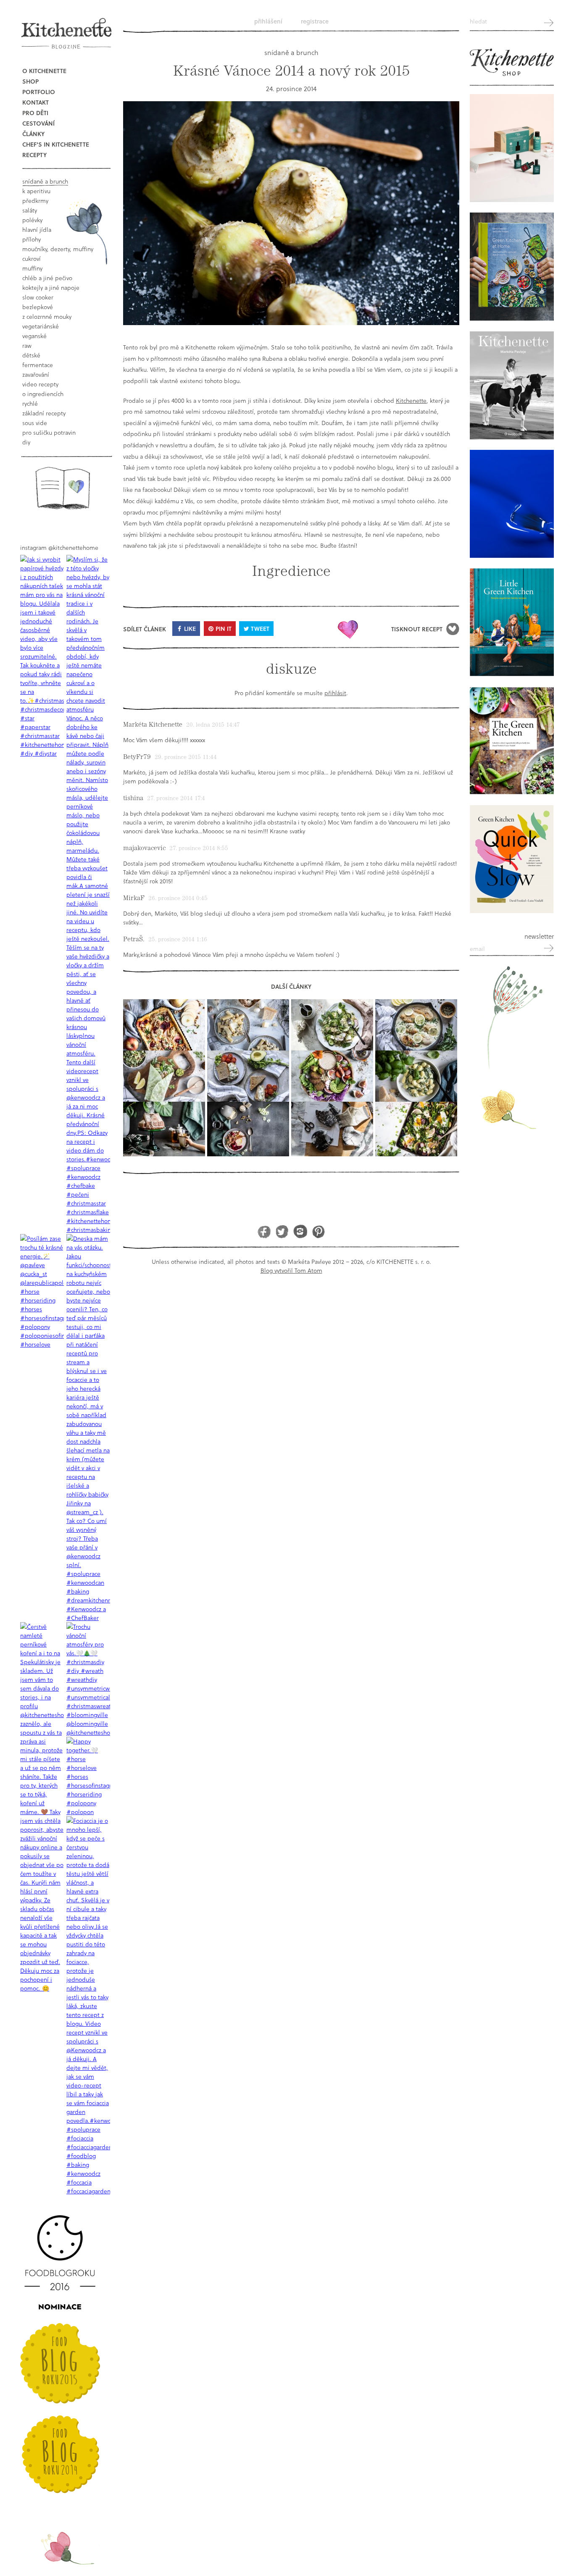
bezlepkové (38, 307)
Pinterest (318, 1231)
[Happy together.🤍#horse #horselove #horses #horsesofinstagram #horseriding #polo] (88, 1776)
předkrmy (35, 201)
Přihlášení (268, 21)
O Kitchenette (44, 71)
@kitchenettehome (73, 547)
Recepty (34, 155)
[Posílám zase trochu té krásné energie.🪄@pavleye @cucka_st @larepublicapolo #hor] (42, 1291)
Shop (30, 81)
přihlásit (335, 693)
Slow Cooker (38, 297)
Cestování (38, 123)
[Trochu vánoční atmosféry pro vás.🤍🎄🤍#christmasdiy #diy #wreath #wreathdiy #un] (88, 1679)
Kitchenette (411, 400)
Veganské (34, 336)
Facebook (264, 1231)
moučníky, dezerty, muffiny (58, 249)
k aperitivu (36, 191)
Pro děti (35, 113)
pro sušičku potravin (49, 432)
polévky (32, 220)
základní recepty (44, 413)
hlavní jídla (37, 230)
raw (27, 345)
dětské (31, 355)
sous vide (35, 423)
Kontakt (36, 102)
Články (33, 134)
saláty (30, 210)
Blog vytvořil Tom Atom (291, 1270)
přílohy (32, 239)
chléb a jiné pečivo (47, 278)
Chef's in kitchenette (56, 144)
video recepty (40, 384)
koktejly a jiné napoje (51, 288)
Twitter (282, 1231)
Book (62, 488)
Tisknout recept (417, 629)
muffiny (32, 268)
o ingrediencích (43, 394)
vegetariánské (41, 326)
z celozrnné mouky (47, 316)
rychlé (30, 403)
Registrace (315, 21)
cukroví (32, 259)
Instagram (300, 1231)
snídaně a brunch (45, 181)
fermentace (38, 365)
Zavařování (36, 374)
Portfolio (39, 92)
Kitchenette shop (512, 63)
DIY (26, 442)
